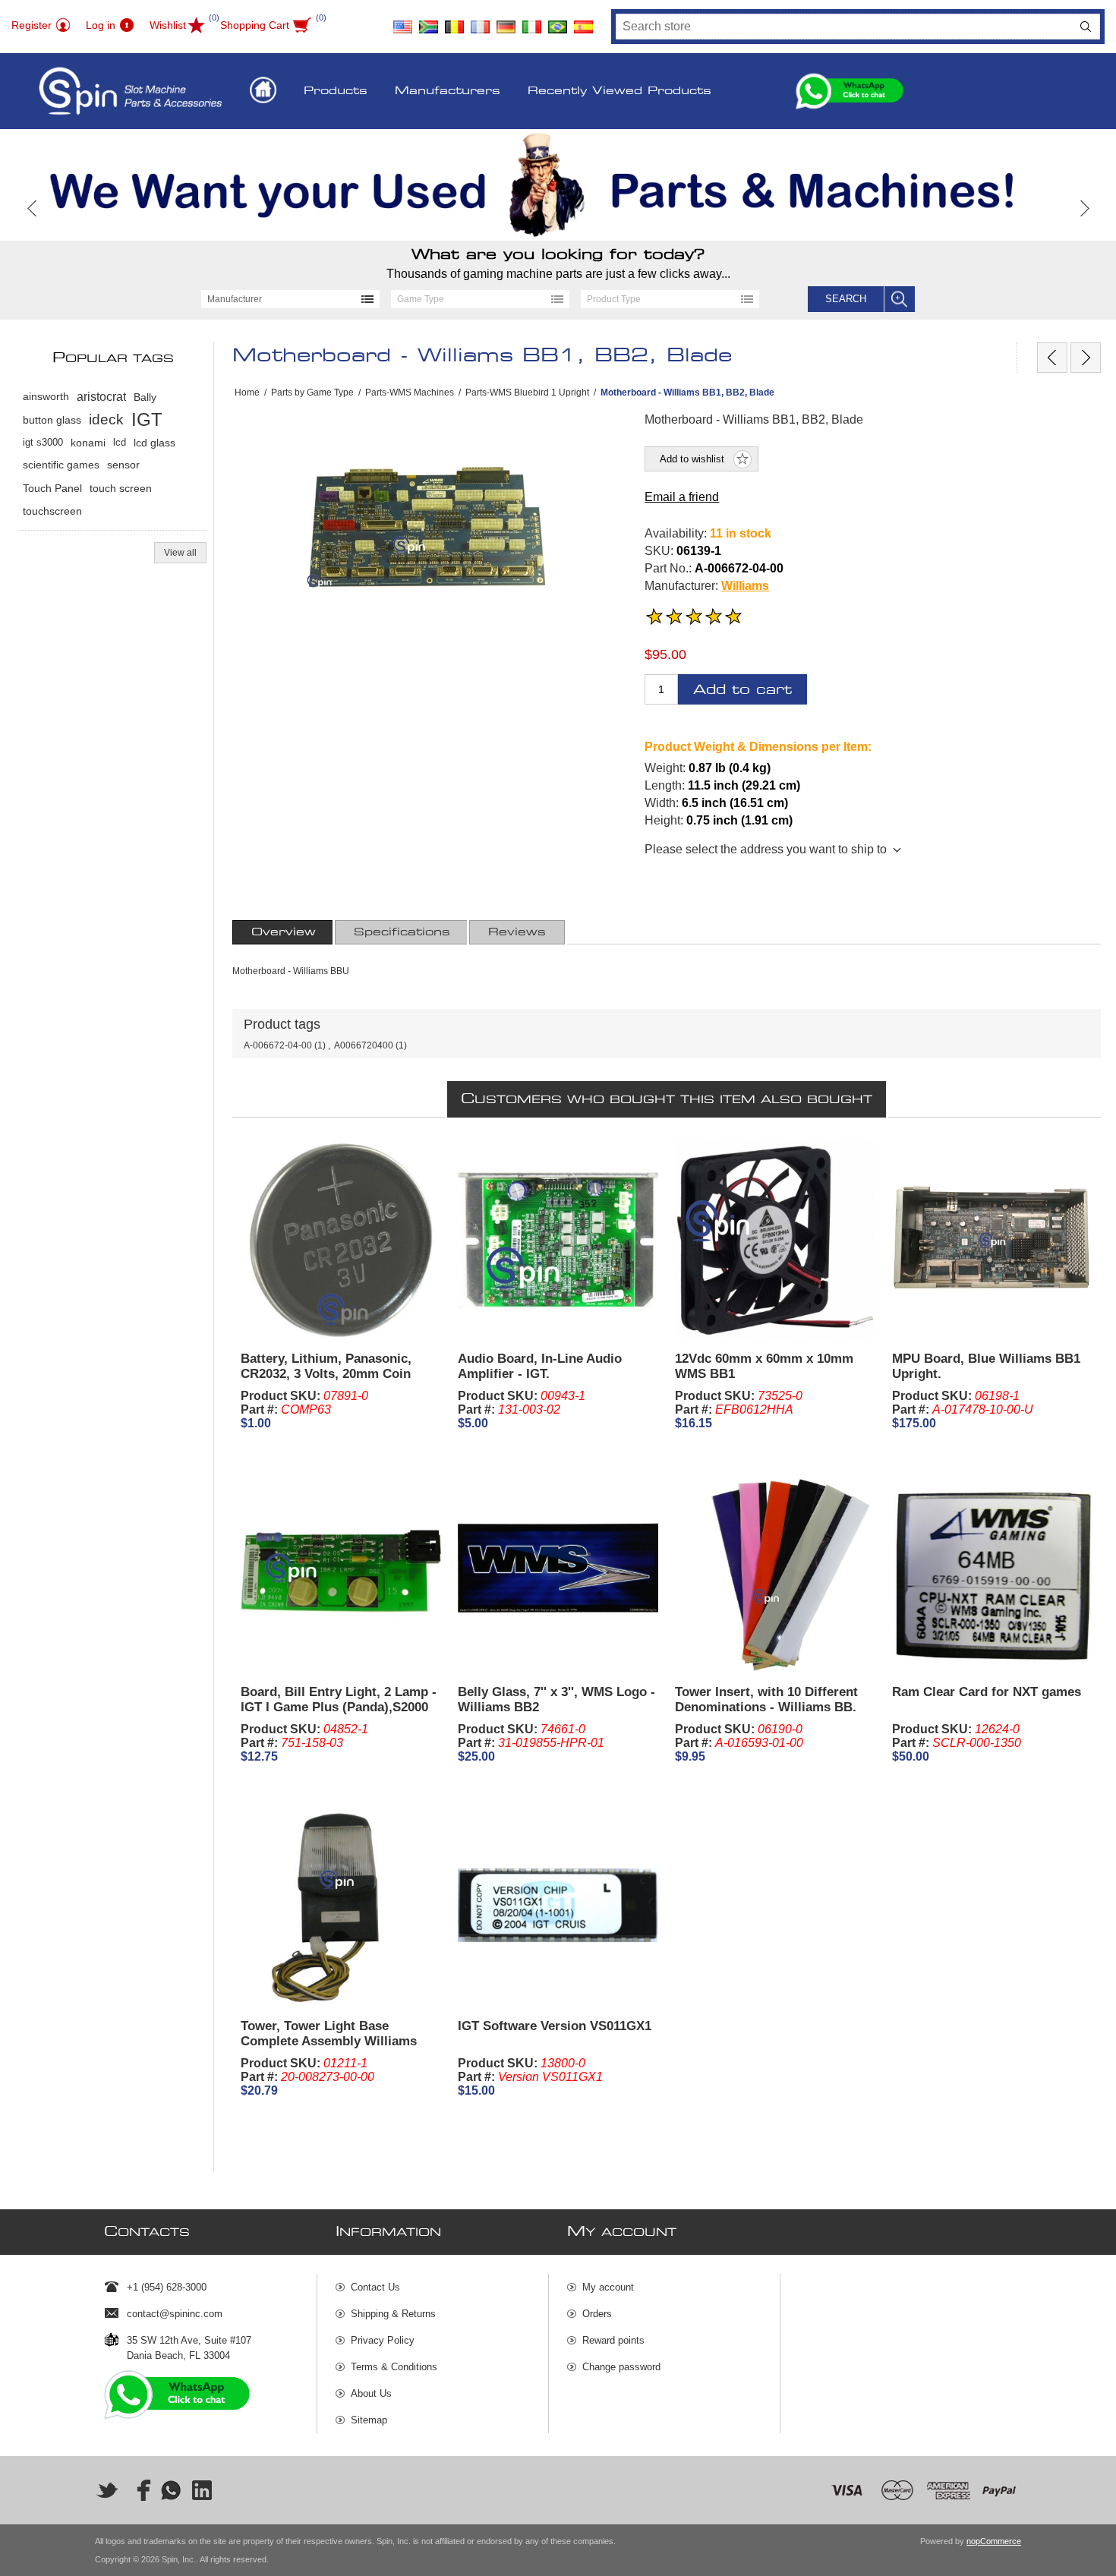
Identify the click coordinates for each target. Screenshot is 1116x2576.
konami (88, 443)
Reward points (613, 2340)
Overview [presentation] (284, 932)
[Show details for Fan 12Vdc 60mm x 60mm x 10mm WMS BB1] (775, 1240)
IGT (147, 419)
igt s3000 (43, 442)
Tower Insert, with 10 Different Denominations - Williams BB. (766, 1699)
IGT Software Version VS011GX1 (555, 2026)
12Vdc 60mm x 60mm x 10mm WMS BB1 (764, 1366)
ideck (106, 419)
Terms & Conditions (394, 2367)
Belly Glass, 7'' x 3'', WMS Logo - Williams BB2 (556, 1699)
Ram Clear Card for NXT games (987, 1692)
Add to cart (742, 690)
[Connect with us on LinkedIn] (203, 2490)
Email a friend (682, 497)
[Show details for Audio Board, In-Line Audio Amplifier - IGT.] (558, 1240)
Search (1086, 27)
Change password (621, 2367)
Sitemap (369, 2420)
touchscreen (52, 511)
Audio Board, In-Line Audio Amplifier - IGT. (540, 1366)
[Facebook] (139, 2490)
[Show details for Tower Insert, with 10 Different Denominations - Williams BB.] (775, 1573)
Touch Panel (52, 488)
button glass (52, 420)
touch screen (121, 488)
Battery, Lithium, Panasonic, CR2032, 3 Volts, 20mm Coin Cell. (326, 1374)
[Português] (557, 21)
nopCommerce (994, 2541)
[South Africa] (428, 21)
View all (180, 553)
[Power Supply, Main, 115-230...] (1052, 358)
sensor (123, 465)
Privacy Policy (383, 2340)
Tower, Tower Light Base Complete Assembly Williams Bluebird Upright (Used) (329, 2041)
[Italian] (531, 21)
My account (608, 2287)
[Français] (480, 21)
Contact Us (375, 2287)
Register (32, 25)
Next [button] (1084, 208)
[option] (558, 185)
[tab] (284, 932)
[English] (402, 21)
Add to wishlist (692, 459)
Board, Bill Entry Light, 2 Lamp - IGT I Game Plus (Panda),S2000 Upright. (339, 1707)
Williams (745, 586)
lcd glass (154, 443)
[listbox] (290, 299)
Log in (101, 25)
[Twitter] (107, 2490)
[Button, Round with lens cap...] (1086, 358)
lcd (120, 442)
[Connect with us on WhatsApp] (171, 2490)
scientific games (61, 465)
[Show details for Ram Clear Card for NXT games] (992, 1573)
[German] (506, 21)
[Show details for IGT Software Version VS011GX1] (558, 1908)
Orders (597, 2314)
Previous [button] (32, 208)
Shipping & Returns (393, 2314)
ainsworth (46, 397)
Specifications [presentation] (402, 932)
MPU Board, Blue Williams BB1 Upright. (986, 1366)
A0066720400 (364, 1045)
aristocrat (101, 397)
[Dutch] (454, 21)
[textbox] (844, 27)
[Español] (583, 21)
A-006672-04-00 (278, 1045)
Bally (145, 397)
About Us (371, 2393)
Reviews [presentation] (517, 932)
